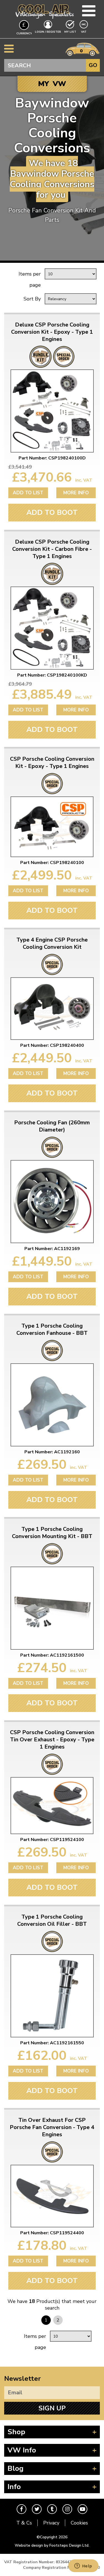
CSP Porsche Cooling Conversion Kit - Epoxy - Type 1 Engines (52, 763)
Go (93, 65)
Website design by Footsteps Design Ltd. (52, 2545)
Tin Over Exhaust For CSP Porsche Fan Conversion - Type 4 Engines (52, 2127)
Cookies (79, 2523)
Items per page (30, 279)
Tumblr (52, 2509)
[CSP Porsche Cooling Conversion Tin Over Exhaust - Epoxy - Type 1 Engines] (52, 1806)
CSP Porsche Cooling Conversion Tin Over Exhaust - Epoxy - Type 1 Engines (52, 1740)
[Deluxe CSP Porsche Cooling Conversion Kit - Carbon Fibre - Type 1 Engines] (52, 628)
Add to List (28, 493)
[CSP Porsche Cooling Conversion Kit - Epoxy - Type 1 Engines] (52, 827)
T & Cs (24, 2523)
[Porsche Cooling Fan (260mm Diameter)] (52, 1202)
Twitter (37, 2509)
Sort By (32, 299)
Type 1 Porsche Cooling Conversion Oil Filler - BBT (52, 1921)
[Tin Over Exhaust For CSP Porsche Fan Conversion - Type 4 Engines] (52, 2196)
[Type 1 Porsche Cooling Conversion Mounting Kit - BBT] (52, 1608)
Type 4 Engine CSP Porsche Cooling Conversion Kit (52, 943)
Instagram (67, 2509)
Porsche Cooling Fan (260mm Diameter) (52, 1126)
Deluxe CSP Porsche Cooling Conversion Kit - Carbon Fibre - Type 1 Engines (52, 549)
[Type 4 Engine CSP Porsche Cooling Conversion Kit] (52, 1009)
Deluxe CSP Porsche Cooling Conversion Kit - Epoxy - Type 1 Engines (52, 332)
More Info (76, 493)
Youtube (83, 2509)
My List (70, 32)
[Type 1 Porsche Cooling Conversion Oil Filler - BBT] (52, 1996)
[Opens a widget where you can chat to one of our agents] (83, 2566)
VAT (84, 32)
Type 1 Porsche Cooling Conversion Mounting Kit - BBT (52, 1533)
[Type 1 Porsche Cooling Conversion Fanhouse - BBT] (52, 1405)
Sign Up (52, 2408)
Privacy (51, 2523)
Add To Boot (52, 512)
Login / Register (48, 32)
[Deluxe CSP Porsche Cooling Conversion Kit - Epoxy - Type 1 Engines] (52, 411)
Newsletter (22, 2379)
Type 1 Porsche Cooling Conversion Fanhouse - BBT (52, 1330)
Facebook (21, 2509)
